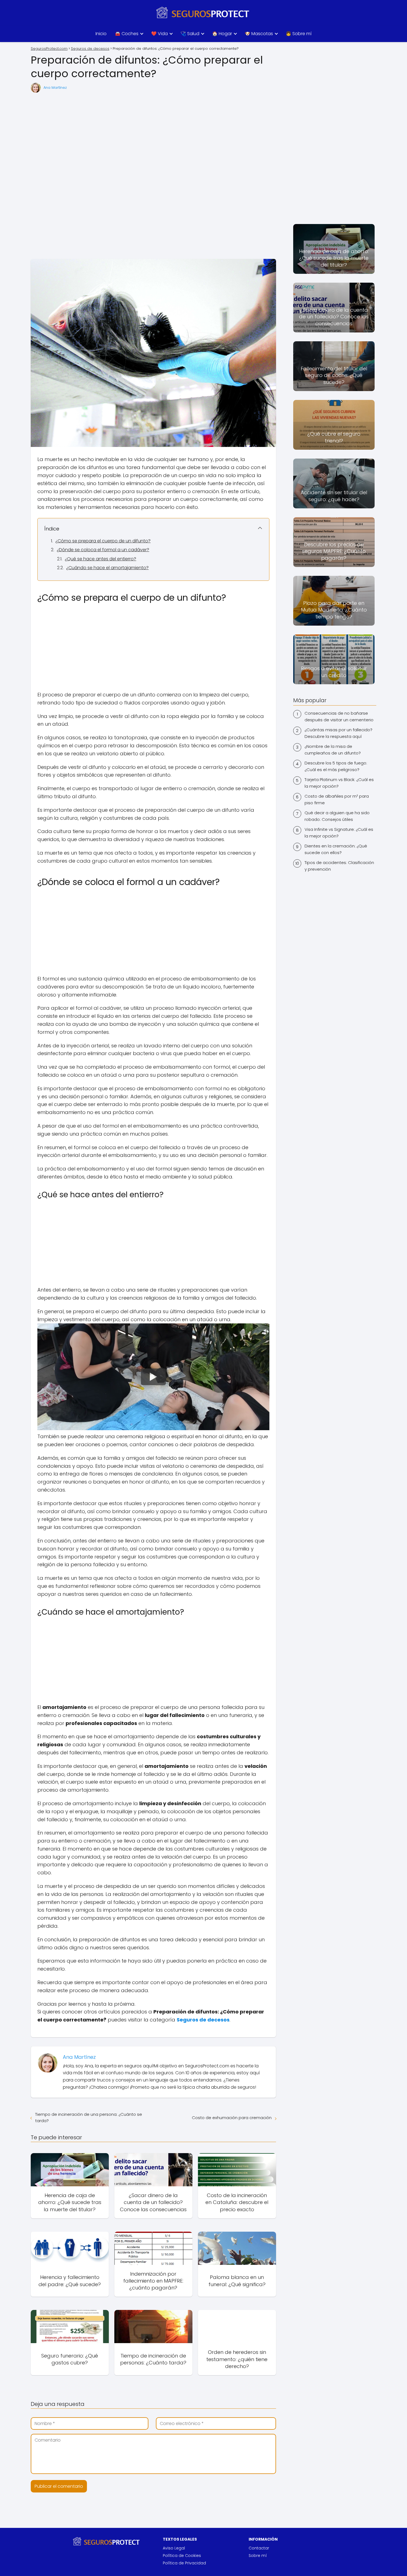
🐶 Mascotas (259, 34)
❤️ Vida (159, 34)
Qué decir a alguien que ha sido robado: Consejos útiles (337, 816)
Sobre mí (258, 2556)
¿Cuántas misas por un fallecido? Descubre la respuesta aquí (338, 733)
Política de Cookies (182, 2556)
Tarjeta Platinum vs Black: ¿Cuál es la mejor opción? (339, 783)
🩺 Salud (190, 34)
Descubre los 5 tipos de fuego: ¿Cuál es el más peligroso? (336, 766)
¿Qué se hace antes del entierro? (101, 559)
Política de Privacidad (184, 2563)
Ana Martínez (55, 88)
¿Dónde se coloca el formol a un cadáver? (103, 550)
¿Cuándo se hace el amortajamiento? (107, 568)
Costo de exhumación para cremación (232, 2118)
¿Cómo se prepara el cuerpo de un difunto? (103, 541)
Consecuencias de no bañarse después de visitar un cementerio (339, 716)
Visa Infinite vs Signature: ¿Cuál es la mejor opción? (339, 833)
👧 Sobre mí (299, 34)
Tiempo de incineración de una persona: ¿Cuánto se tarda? (89, 2117)
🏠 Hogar (222, 34)
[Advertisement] (153, 176)
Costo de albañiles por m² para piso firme (337, 799)
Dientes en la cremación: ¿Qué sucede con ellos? (336, 849)
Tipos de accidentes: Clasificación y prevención (339, 866)
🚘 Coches (127, 34)
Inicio (101, 34)
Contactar (259, 2548)
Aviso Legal (174, 2548)
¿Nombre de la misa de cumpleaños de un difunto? (333, 750)
